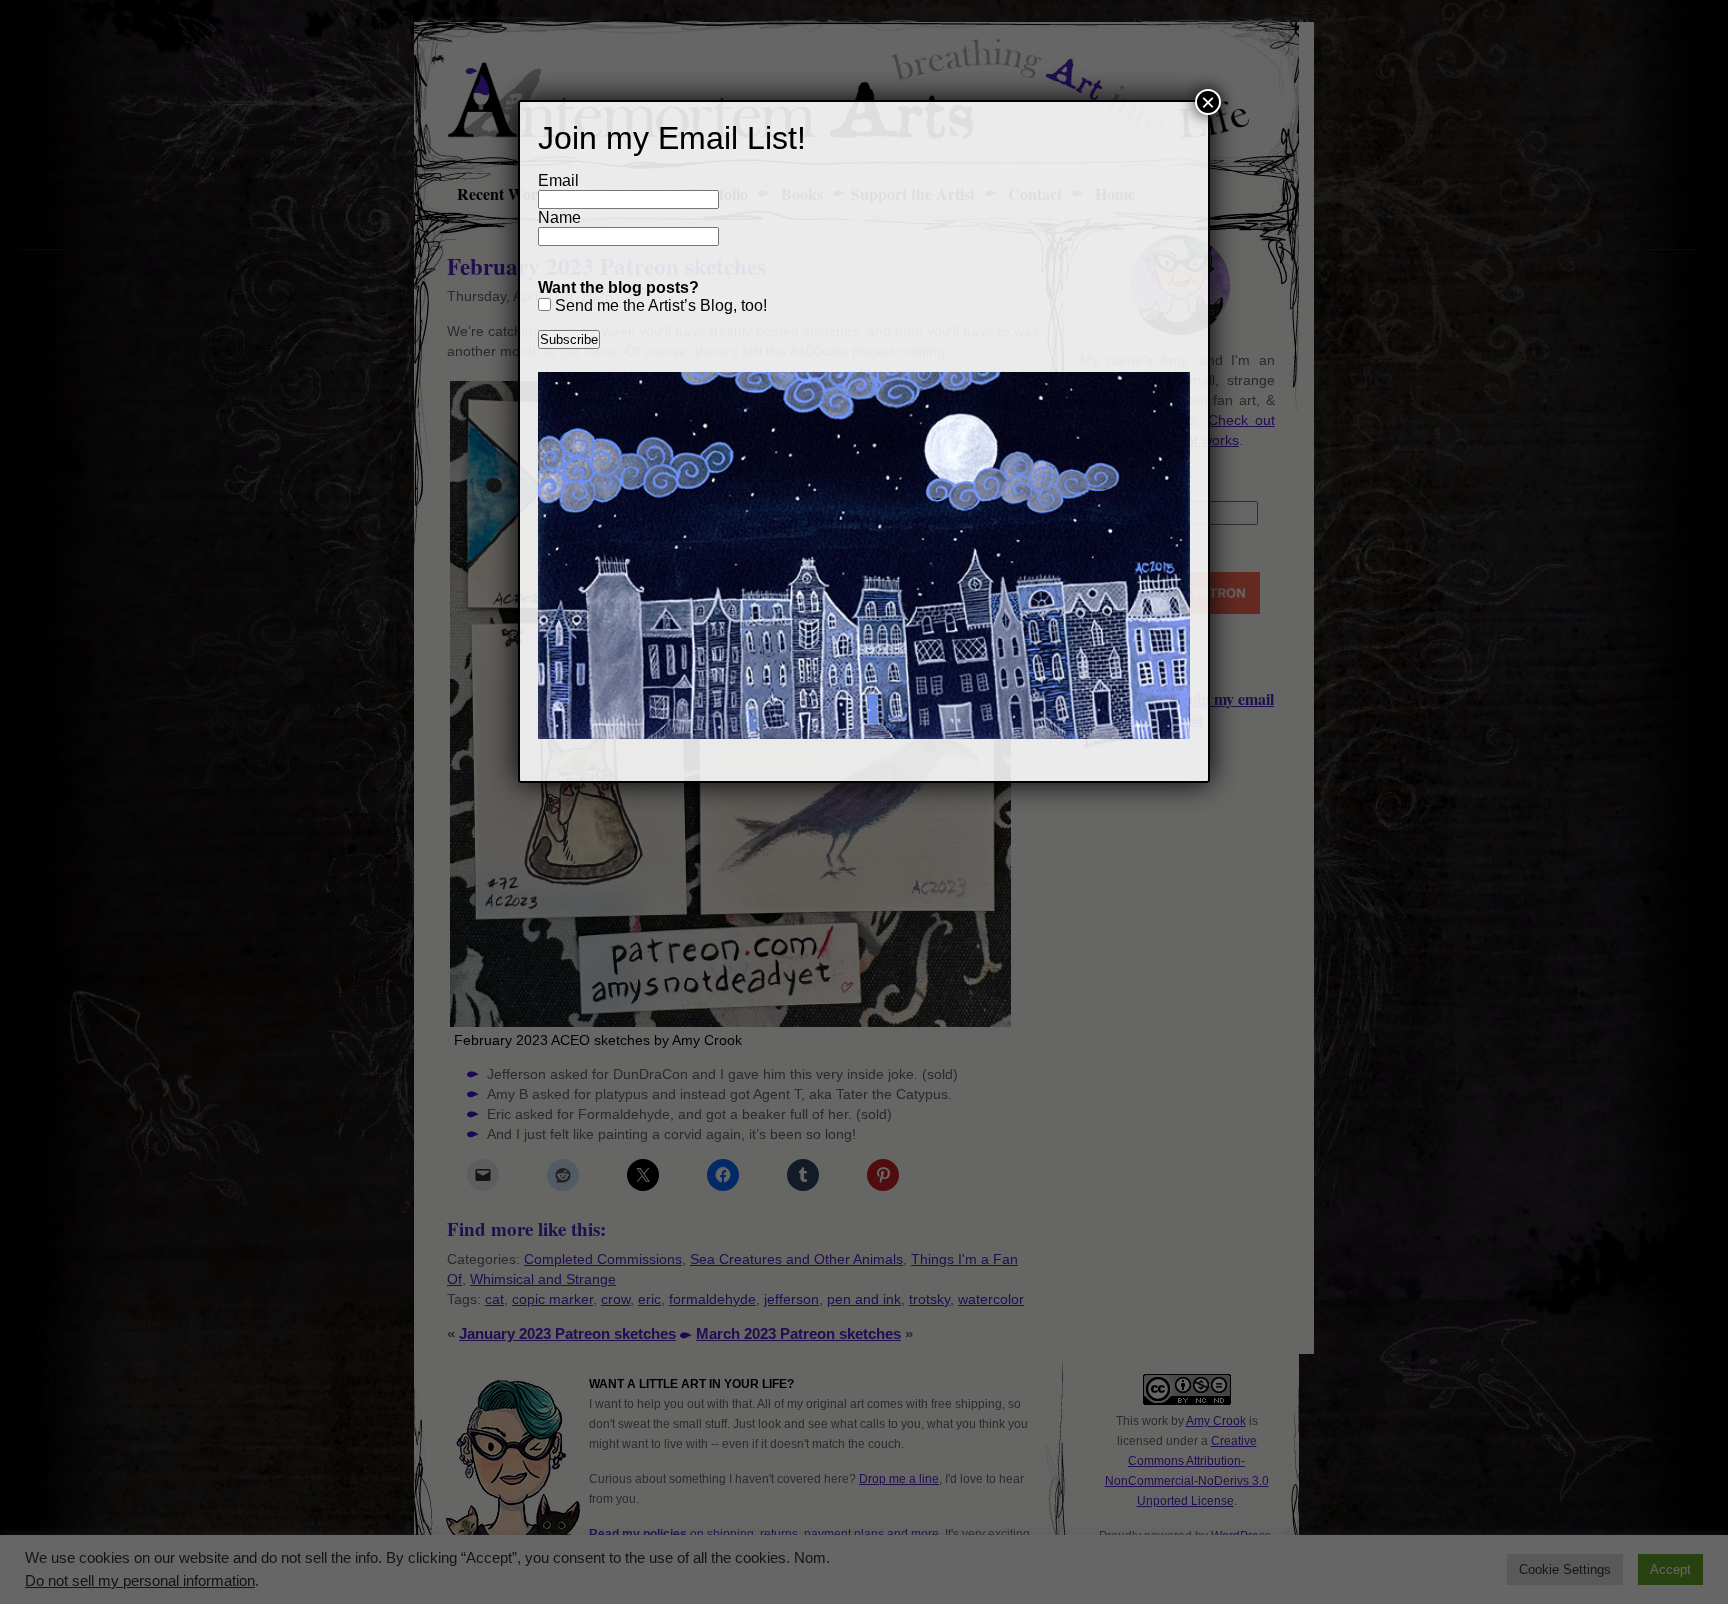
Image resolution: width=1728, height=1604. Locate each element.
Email (558, 180)
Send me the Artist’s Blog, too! (659, 305)
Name (559, 217)
